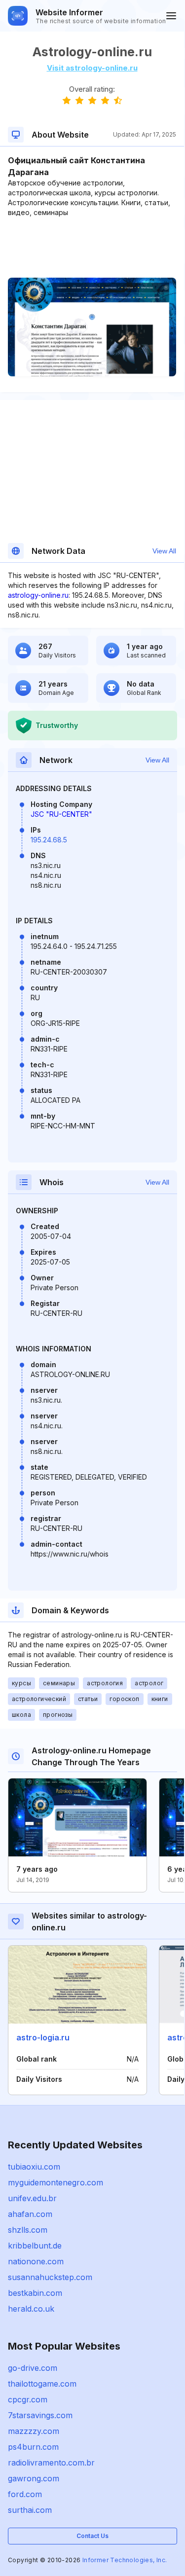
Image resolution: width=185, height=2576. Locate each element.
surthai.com (30, 2510)
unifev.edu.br (32, 2198)
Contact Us (92, 2536)
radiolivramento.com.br (51, 2463)
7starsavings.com (40, 2415)
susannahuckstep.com (50, 2277)
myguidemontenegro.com (55, 2182)
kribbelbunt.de (35, 2246)
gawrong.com (34, 2478)
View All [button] (164, 551)
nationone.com (36, 2261)
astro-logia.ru (43, 2037)
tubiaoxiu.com (34, 2167)
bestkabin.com (35, 2293)
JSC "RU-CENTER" (61, 814)
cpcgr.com (28, 2399)
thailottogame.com (42, 2384)
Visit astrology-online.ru (92, 68)
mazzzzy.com (34, 2431)
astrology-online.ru (38, 595)
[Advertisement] (92, 248)
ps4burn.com (33, 2447)
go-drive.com (33, 2368)
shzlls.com (28, 2230)
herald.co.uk (31, 2309)
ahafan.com (30, 2214)
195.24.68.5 (49, 840)
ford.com (25, 2494)
